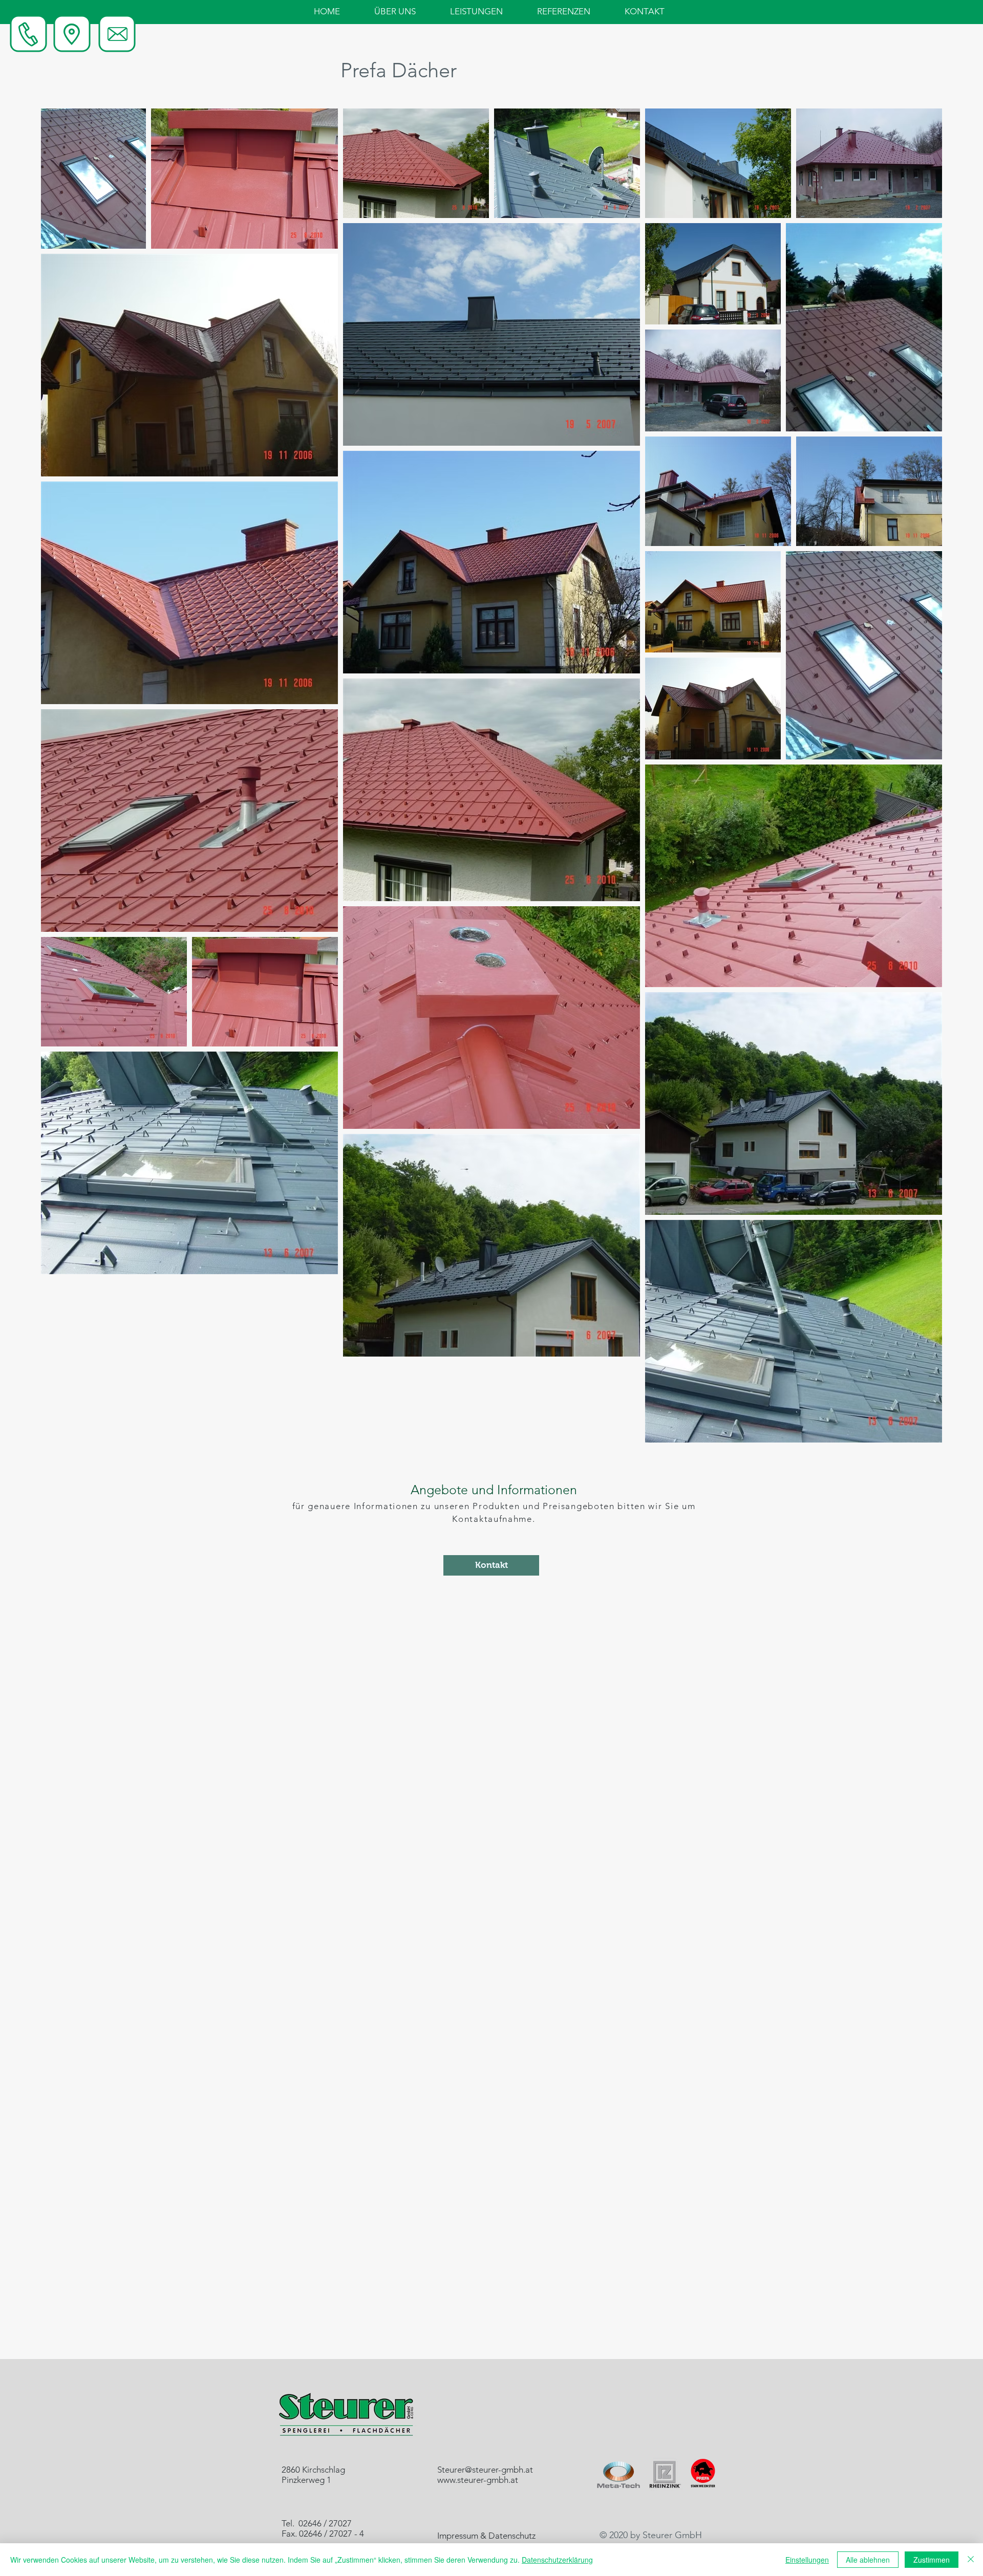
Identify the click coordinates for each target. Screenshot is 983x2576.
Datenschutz (512, 2536)
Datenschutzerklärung (557, 2560)
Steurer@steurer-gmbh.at (485, 2470)
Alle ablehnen (868, 2560)
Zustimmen (932, 2560)
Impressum (458, 2536)
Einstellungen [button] (807, 2560)
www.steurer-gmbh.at (478, 2480)
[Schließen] (971, 2560)
